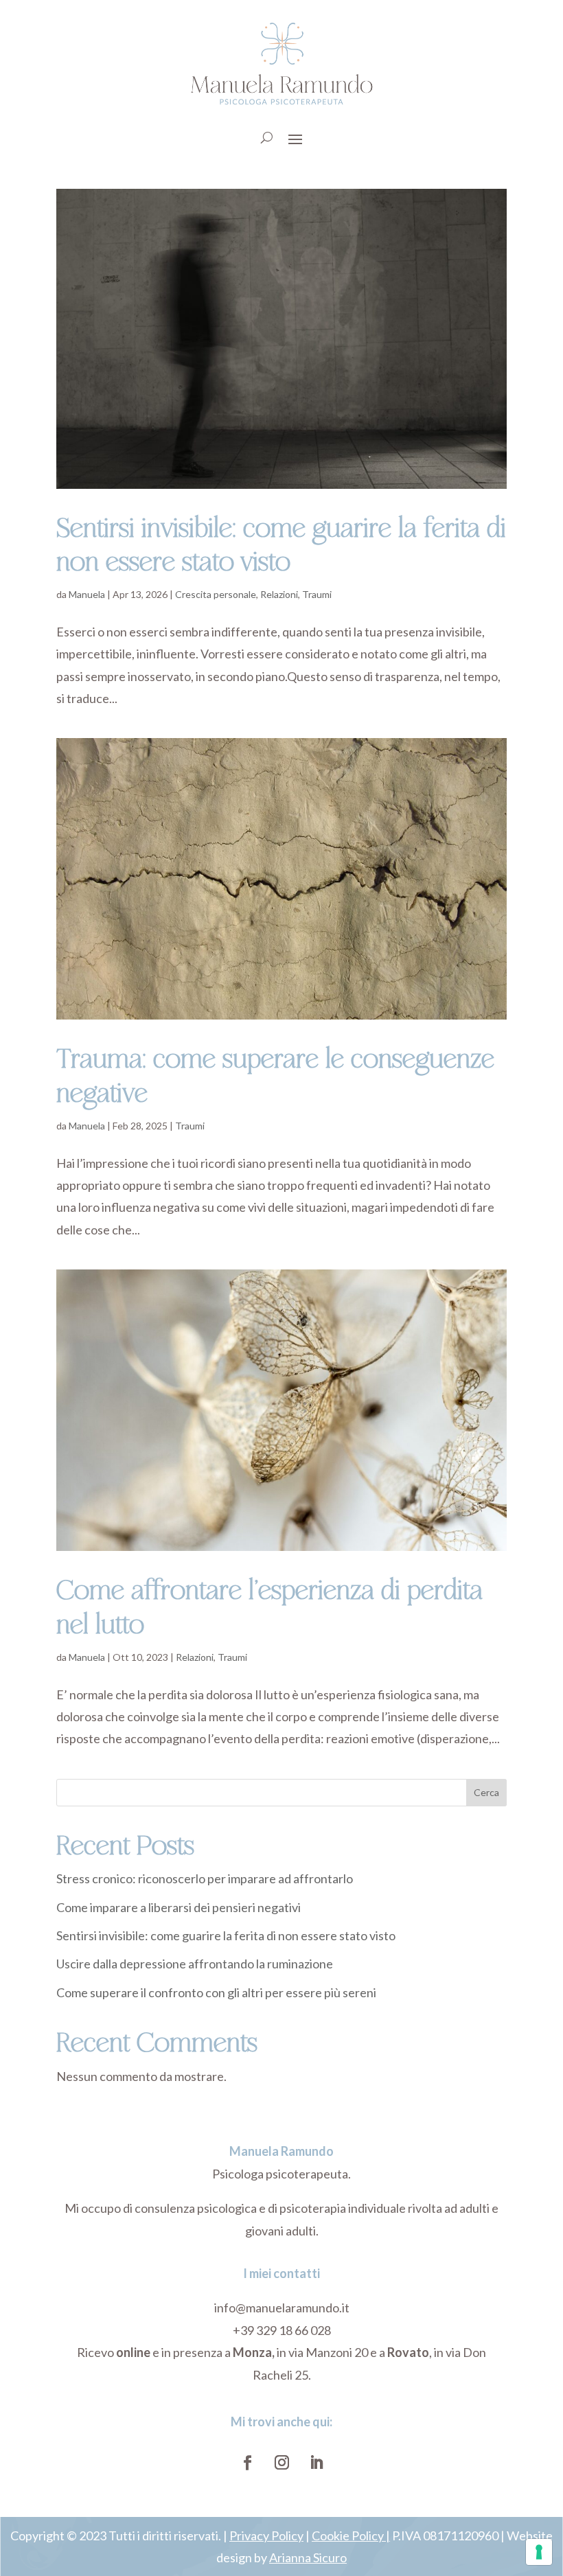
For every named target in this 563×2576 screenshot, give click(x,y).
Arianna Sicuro (308, 2557)
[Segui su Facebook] (247, 2463)
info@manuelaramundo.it (282, 2308)
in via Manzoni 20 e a (310, 2352)
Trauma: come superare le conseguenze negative (275, 1074)
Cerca (486, 1792)
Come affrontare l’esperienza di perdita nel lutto (269, 1605)
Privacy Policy (266, 2535)
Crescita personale (216, 594)
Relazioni (279, 594)
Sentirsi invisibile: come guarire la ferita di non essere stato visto (281, 543)
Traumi (317, 594)
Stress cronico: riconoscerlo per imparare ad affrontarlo (205, 1878)
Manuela (87, 594)
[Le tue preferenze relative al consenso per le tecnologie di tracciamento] (539, 2552)
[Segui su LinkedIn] (316, 2463)
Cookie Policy (348, 2535)
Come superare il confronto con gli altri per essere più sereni (216, 1992)
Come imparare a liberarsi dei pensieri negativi (179, 1907)
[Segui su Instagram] (281, 2463)
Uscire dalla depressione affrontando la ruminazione (195, 1964)
